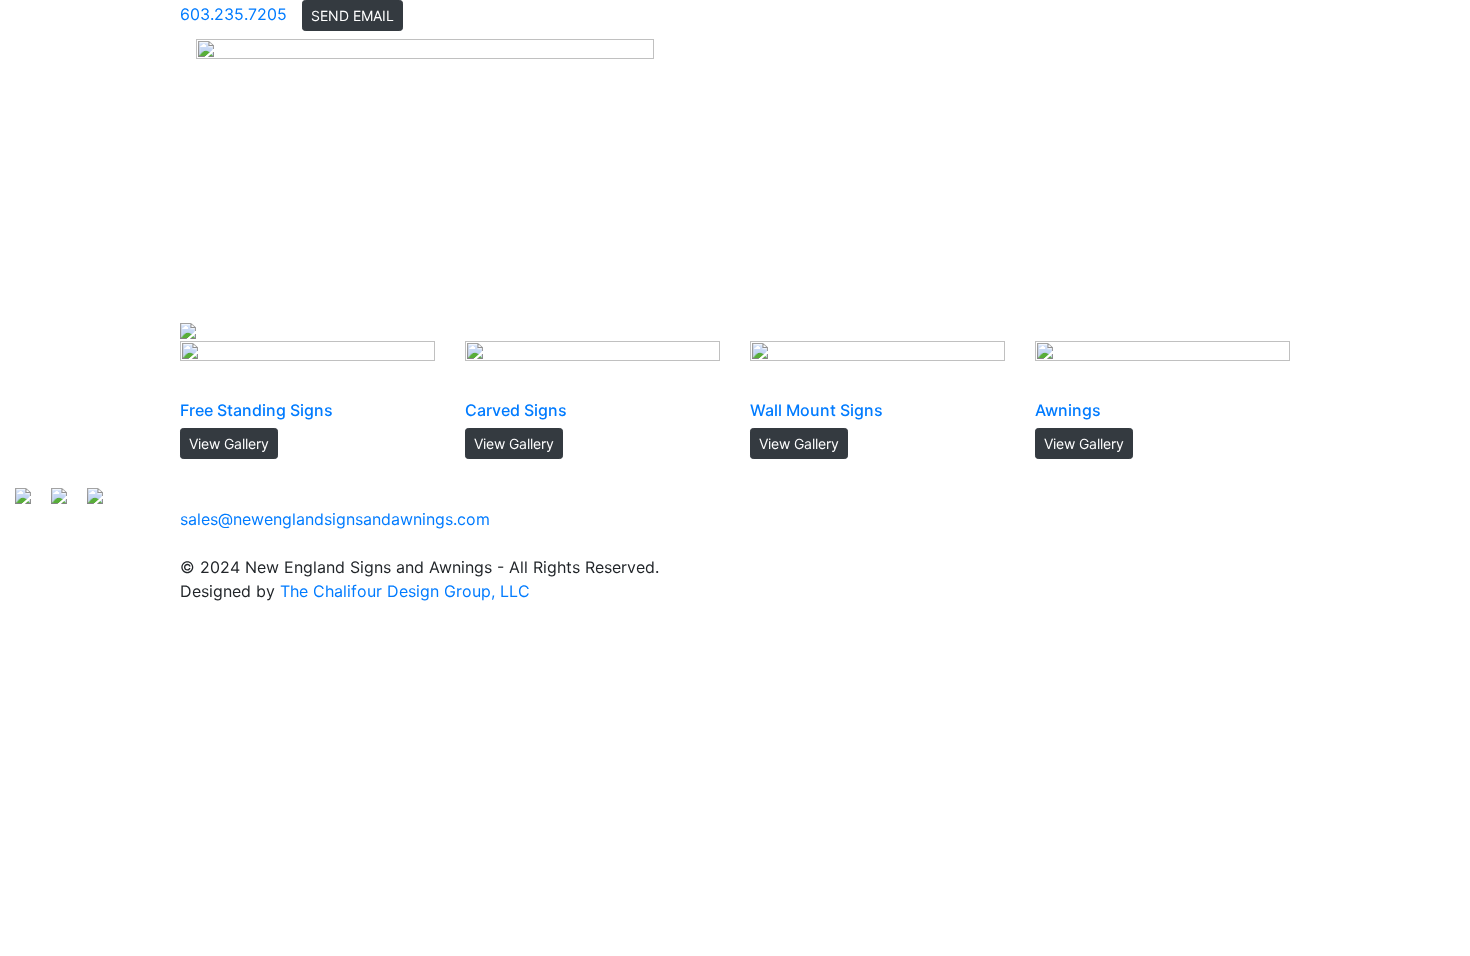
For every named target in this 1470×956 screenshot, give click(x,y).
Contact (1235, 174)
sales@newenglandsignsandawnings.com (335, 519)
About (866, 174)
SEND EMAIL (352, 15)
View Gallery (229, 443)
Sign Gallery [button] (950, 174)
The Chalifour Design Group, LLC (405, 591)
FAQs (1043, 174)
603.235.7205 (233, 14)
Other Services (1133, 174)
